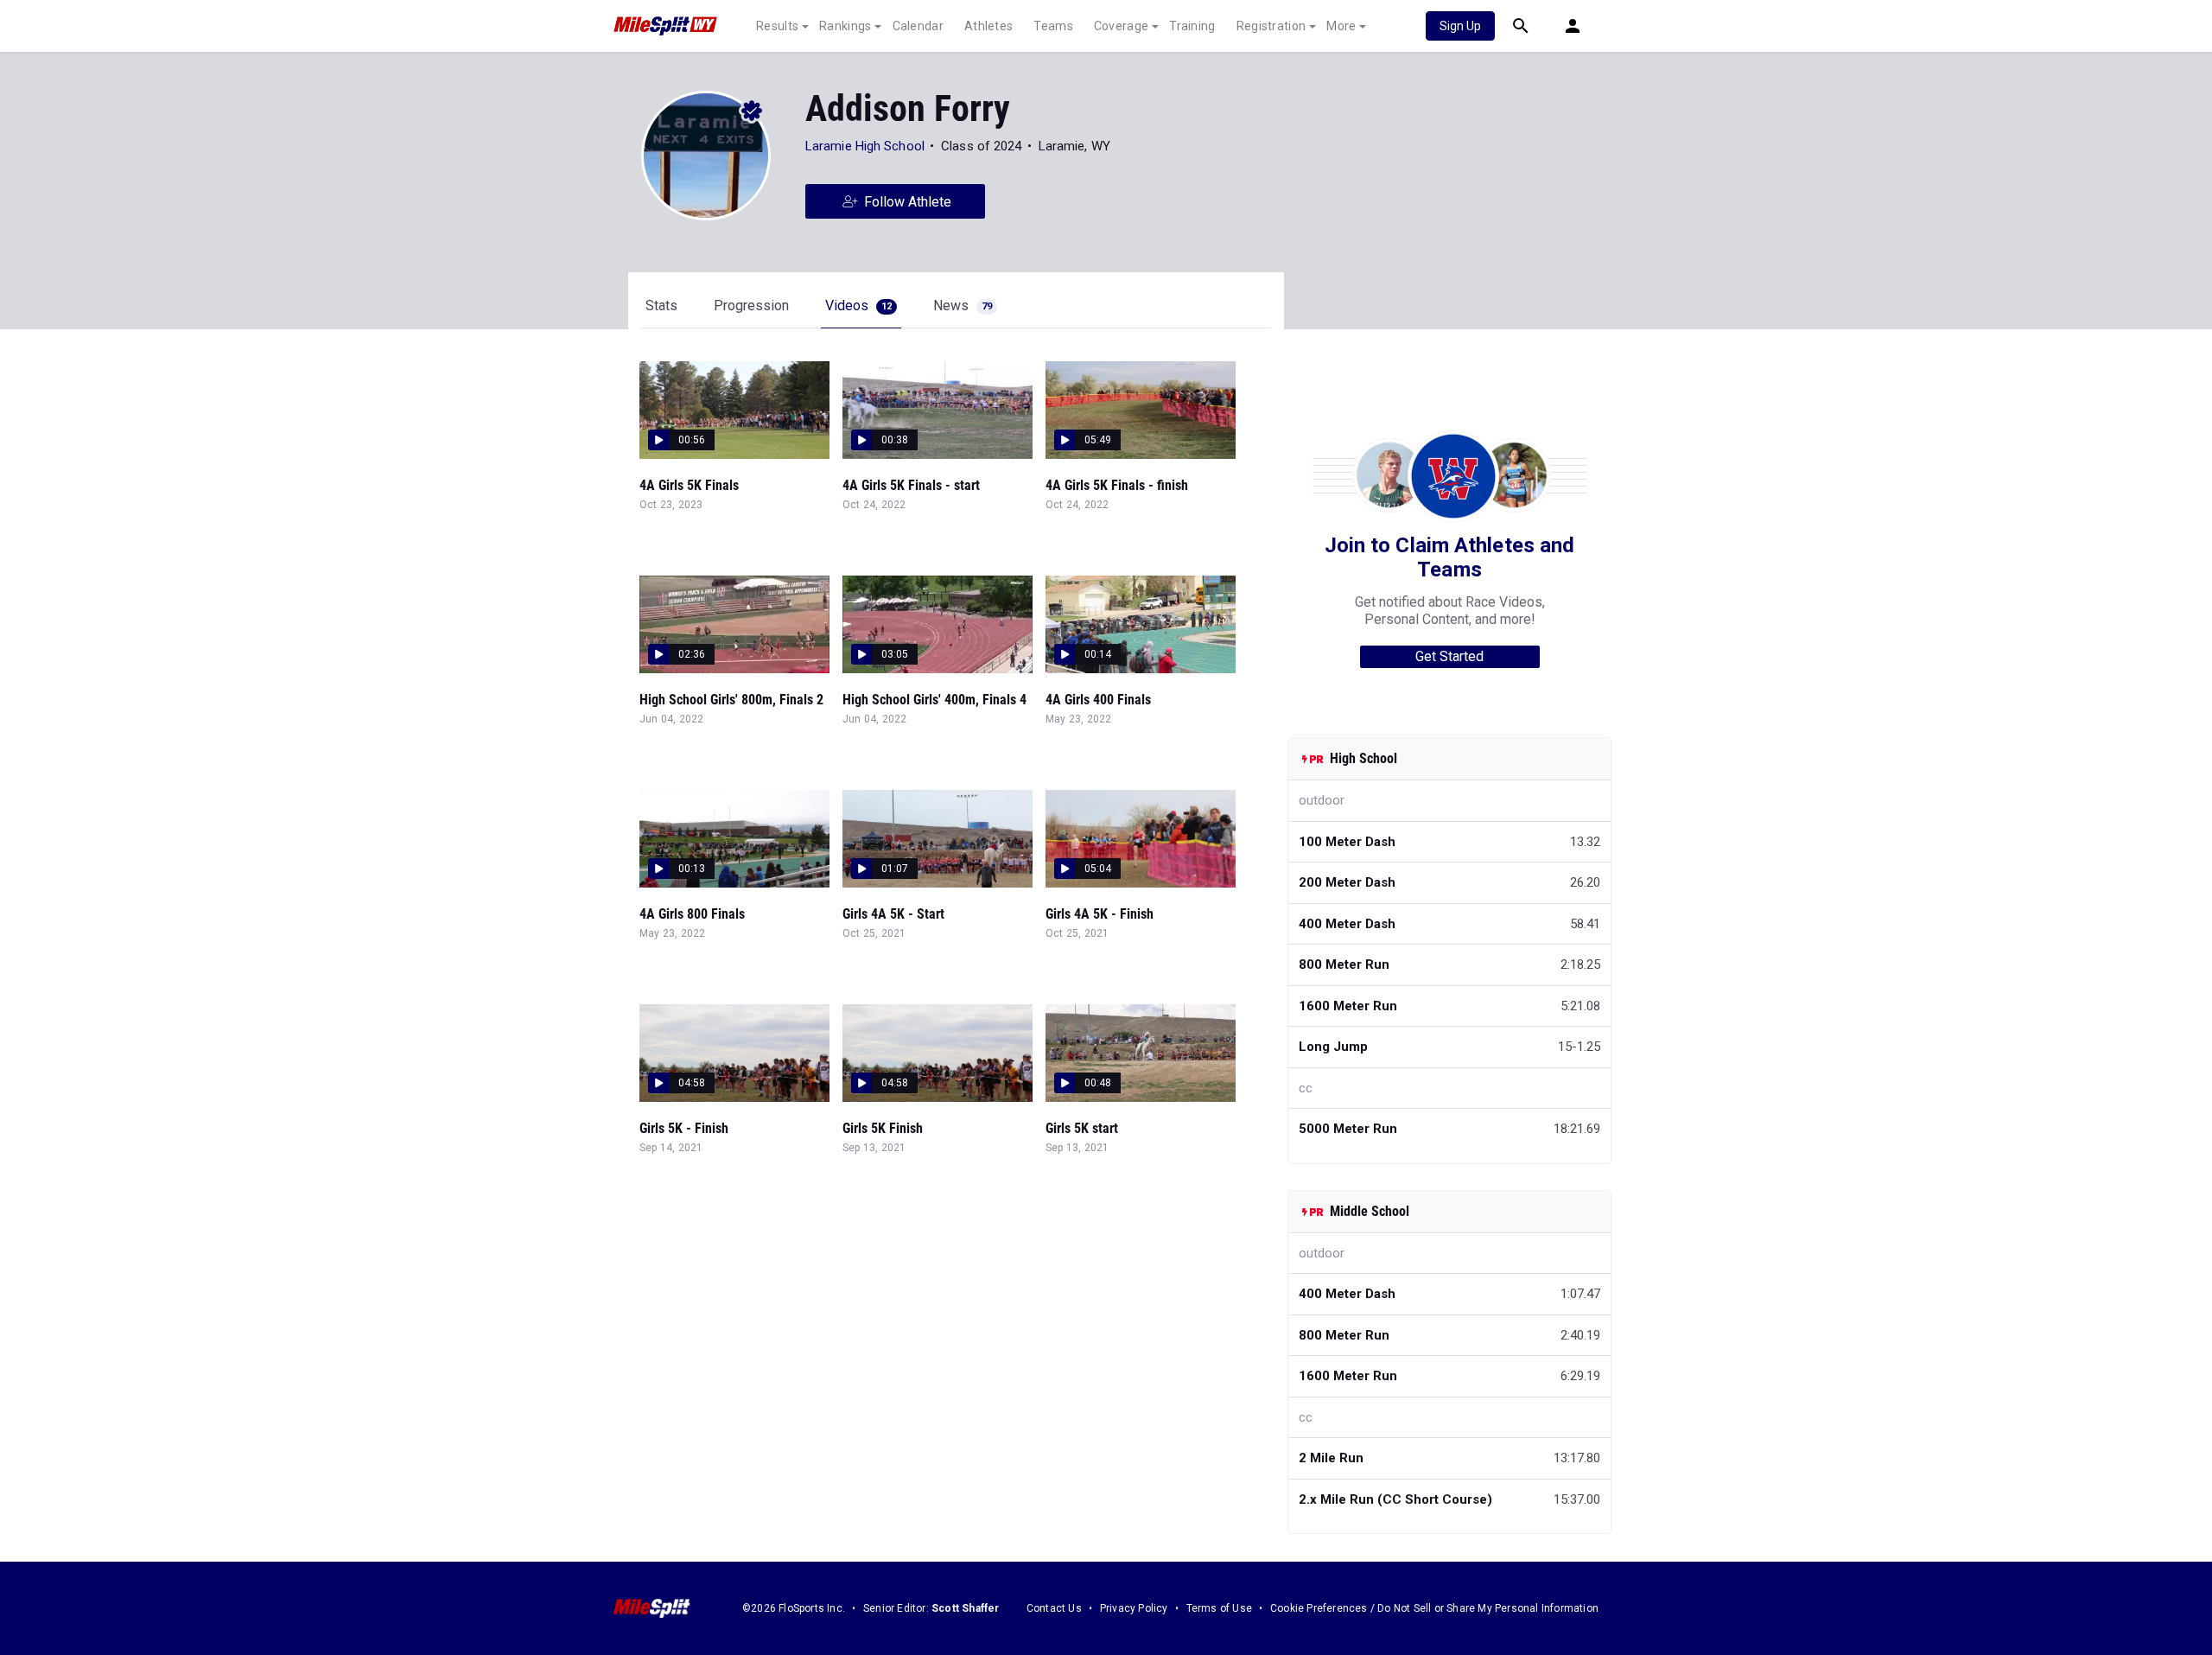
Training (1192, 26)
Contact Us (1054, 1608)
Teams (1053, 26)
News (963, 306)
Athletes (988, 26)
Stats (661, 306)
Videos (858, 306)
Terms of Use (1219, 1608)
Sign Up (1460, 26)
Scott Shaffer (966, 1608)
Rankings (845, 26)
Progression (751, 306)
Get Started (1449, 656)
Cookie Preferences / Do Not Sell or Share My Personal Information (1434, 1608)
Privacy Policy (1134, 1608)
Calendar (918, 26)
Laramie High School (865, 146)
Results (777, 26)
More (1341, 26)
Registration (1271, 26)
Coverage (1121, 26)
